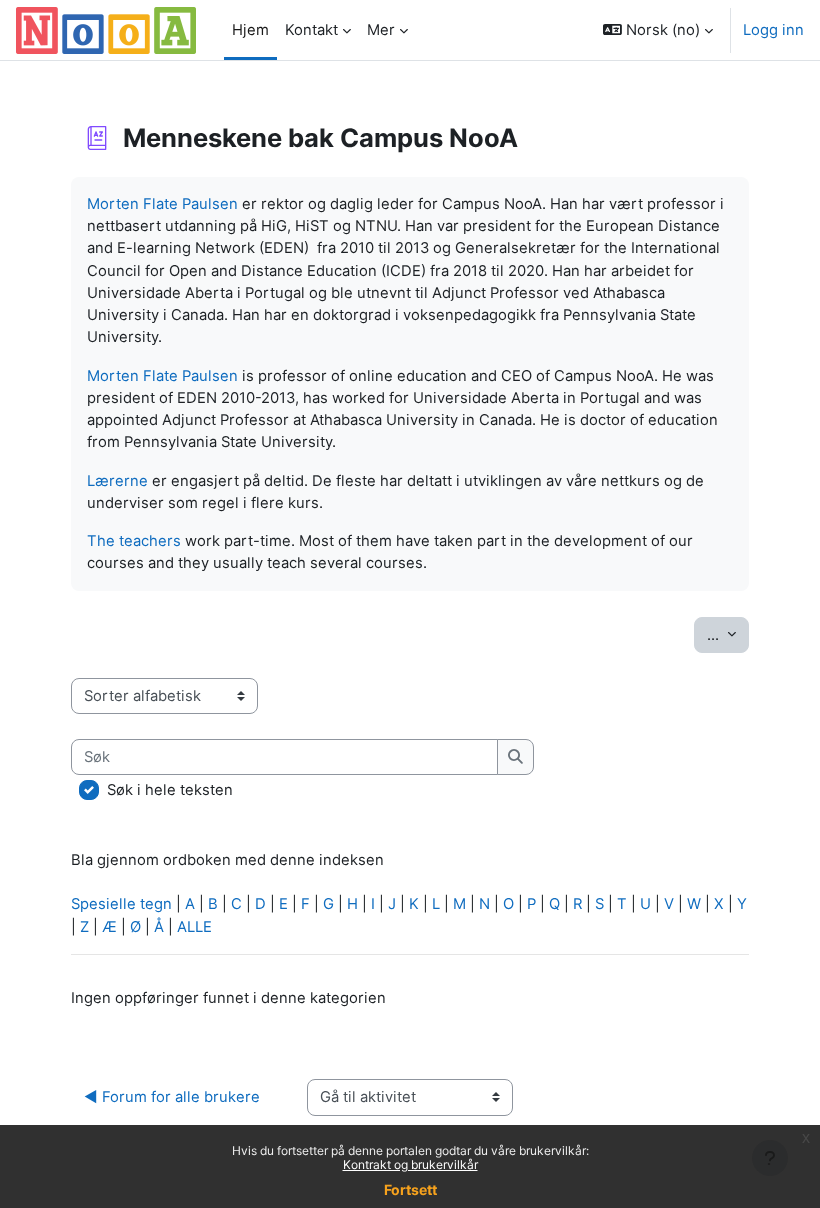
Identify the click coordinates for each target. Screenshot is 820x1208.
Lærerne (117, 481)
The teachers (134, 541)
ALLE (194, 927)
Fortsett (410, 1189)
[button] (658, 30)
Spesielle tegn (121, 904)
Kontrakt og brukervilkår (410, 1164)
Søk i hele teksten (170, 790)
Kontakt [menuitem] (311, 30)
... (728, 634)
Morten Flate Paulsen (162, 204)
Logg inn (773, 30)
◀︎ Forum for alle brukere (172, 1097)
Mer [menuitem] (381, 30)
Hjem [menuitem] (250, 30)
